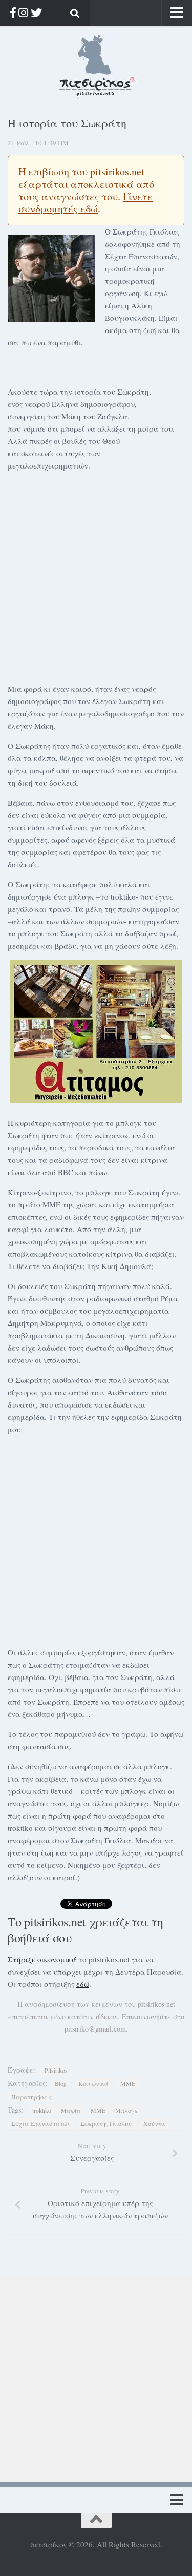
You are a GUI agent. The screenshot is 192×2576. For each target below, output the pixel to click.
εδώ (83, 1984)
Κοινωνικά (93, 2083)
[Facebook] (13, 13)
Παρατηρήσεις (31, 2097)
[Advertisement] (96, 575)
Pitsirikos (56, 2070)
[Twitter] (36, 13)
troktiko (42, 2110)
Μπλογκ (126, 2110)
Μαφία (71, 2110)
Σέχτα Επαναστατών (41, 2123)
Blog (61, 2083)
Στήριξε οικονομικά (42, 1959)
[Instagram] (23, 13)
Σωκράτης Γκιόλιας (107, 2123)
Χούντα (154, 2123)
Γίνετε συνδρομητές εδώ (86, 202)
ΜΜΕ (128, 2083)
